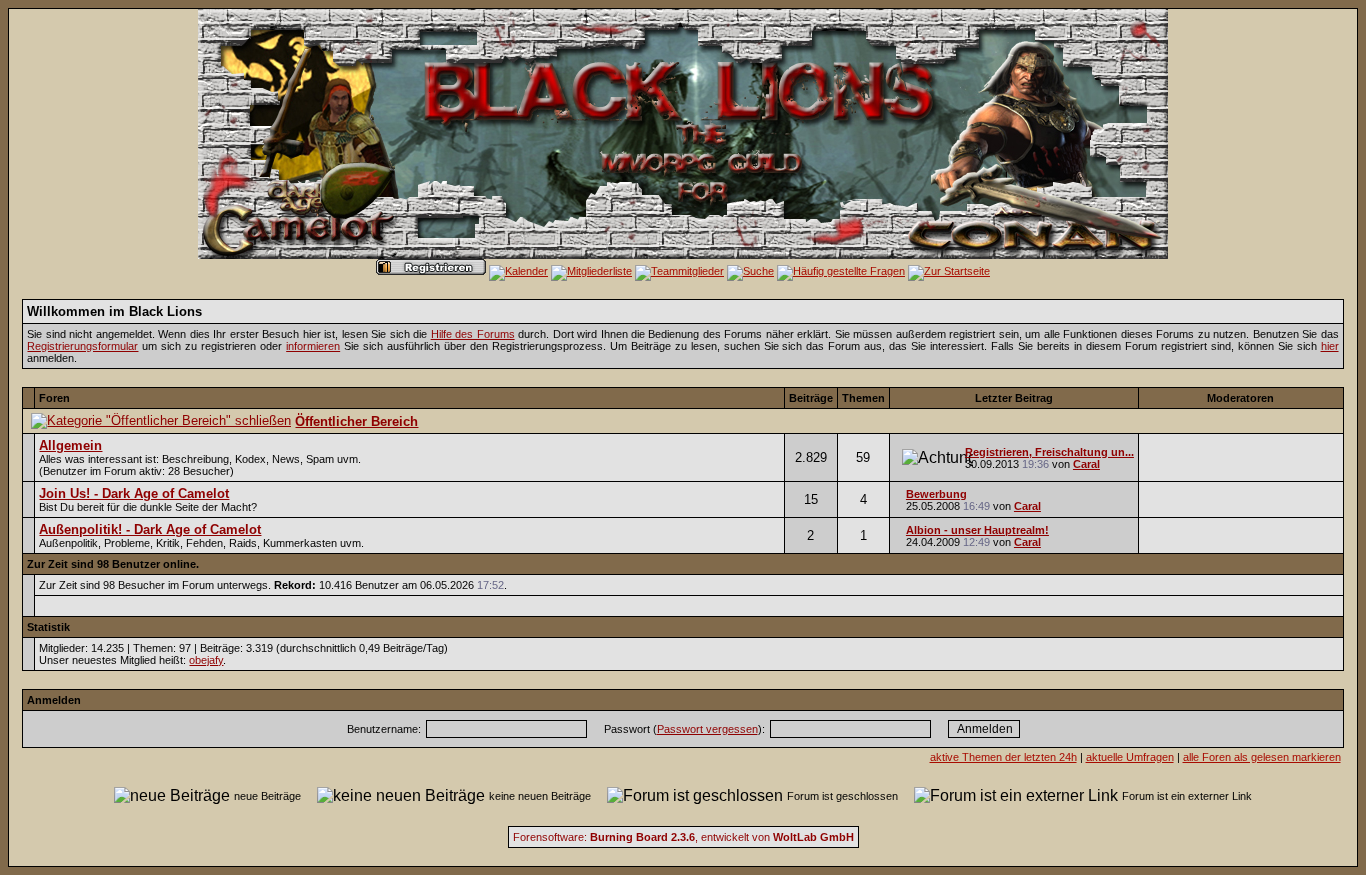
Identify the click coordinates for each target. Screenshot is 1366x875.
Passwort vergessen (707, 729)
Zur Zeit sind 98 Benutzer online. (113, 564)
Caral (1086, 464)
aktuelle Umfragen (1130, 757)
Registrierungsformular (82, 346)
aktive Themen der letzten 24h (1003, 757)
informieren (313, 346)
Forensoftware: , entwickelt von (683, 837)
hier (1330, 346)
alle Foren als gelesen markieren (1262, 757)
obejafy (206, 660)
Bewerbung (936, 494)
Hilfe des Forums (473, 334)
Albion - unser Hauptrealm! (977, 530)
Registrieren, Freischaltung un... (1049, 452)
